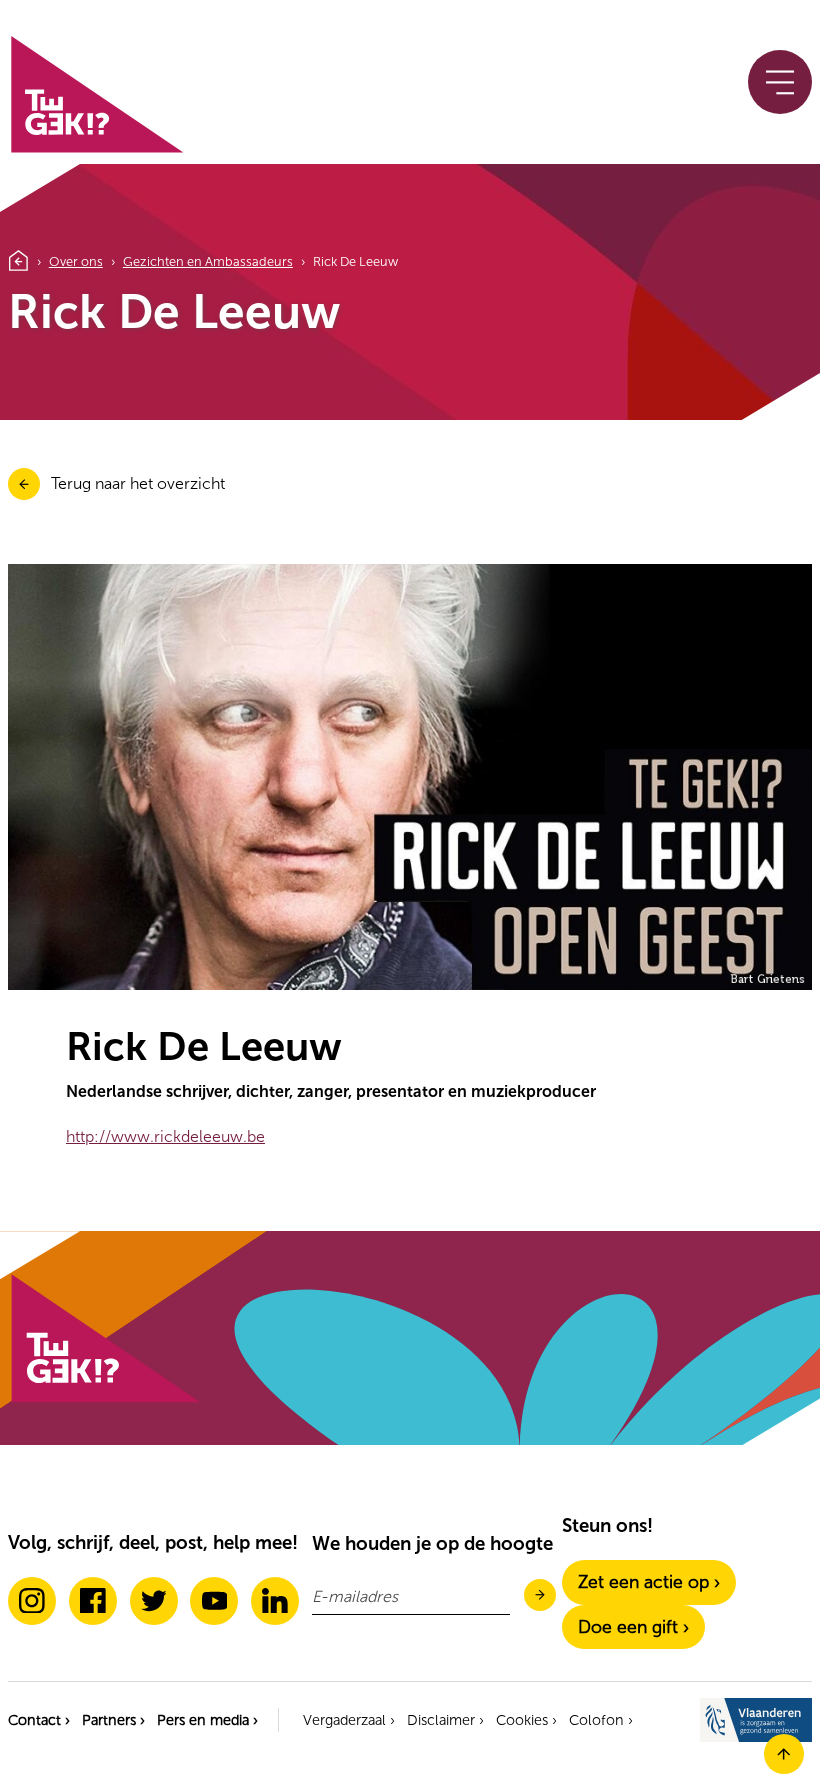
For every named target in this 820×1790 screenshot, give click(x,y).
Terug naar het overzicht (138, 483)
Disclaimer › (445, 1720)
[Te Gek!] (104, 1398)
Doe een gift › (633, 1627)
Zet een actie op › (649, 1582)
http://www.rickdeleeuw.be (165, 1136)
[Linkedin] (275, 1601)
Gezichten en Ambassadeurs (208, 261)
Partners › (113, 1720)
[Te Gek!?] (95, 148)
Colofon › (601, 1720)
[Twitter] (154, 1601)
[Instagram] (32, 1601)
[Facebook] (93, 1601)
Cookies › (526, 1720)
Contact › (39, 1720)
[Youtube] (214, 1601)
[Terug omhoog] (784, 1768)
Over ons (76, 261)
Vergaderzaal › (349, 1720)
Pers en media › (207, 1720)
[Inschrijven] (540, 1596)
